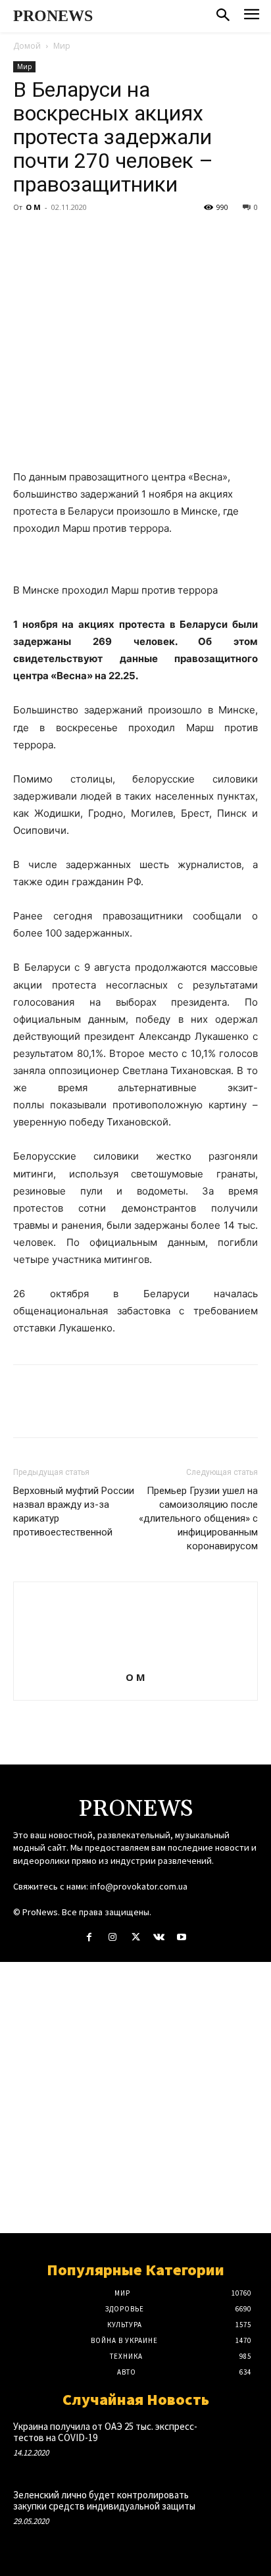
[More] (148, 237)
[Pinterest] (87, 237)
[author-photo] (135, 1659)
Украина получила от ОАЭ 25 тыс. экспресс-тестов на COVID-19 (105, 2432)
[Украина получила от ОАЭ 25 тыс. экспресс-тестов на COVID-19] (234, 2443)
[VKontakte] (159, 1937)
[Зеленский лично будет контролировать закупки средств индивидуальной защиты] (234, 2512)
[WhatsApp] (117, 237)
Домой (27, 46)
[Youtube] (182, 1937)
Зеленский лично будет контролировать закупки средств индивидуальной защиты (104, 2500)
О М (33, 207)
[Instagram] (112, 1937)
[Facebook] (26, 237)
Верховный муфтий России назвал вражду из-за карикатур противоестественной (74, 1511)
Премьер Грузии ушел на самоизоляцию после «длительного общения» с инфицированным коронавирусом (198, 1518)
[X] (57, 237)
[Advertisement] (135, 2098)
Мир (62, 46)
